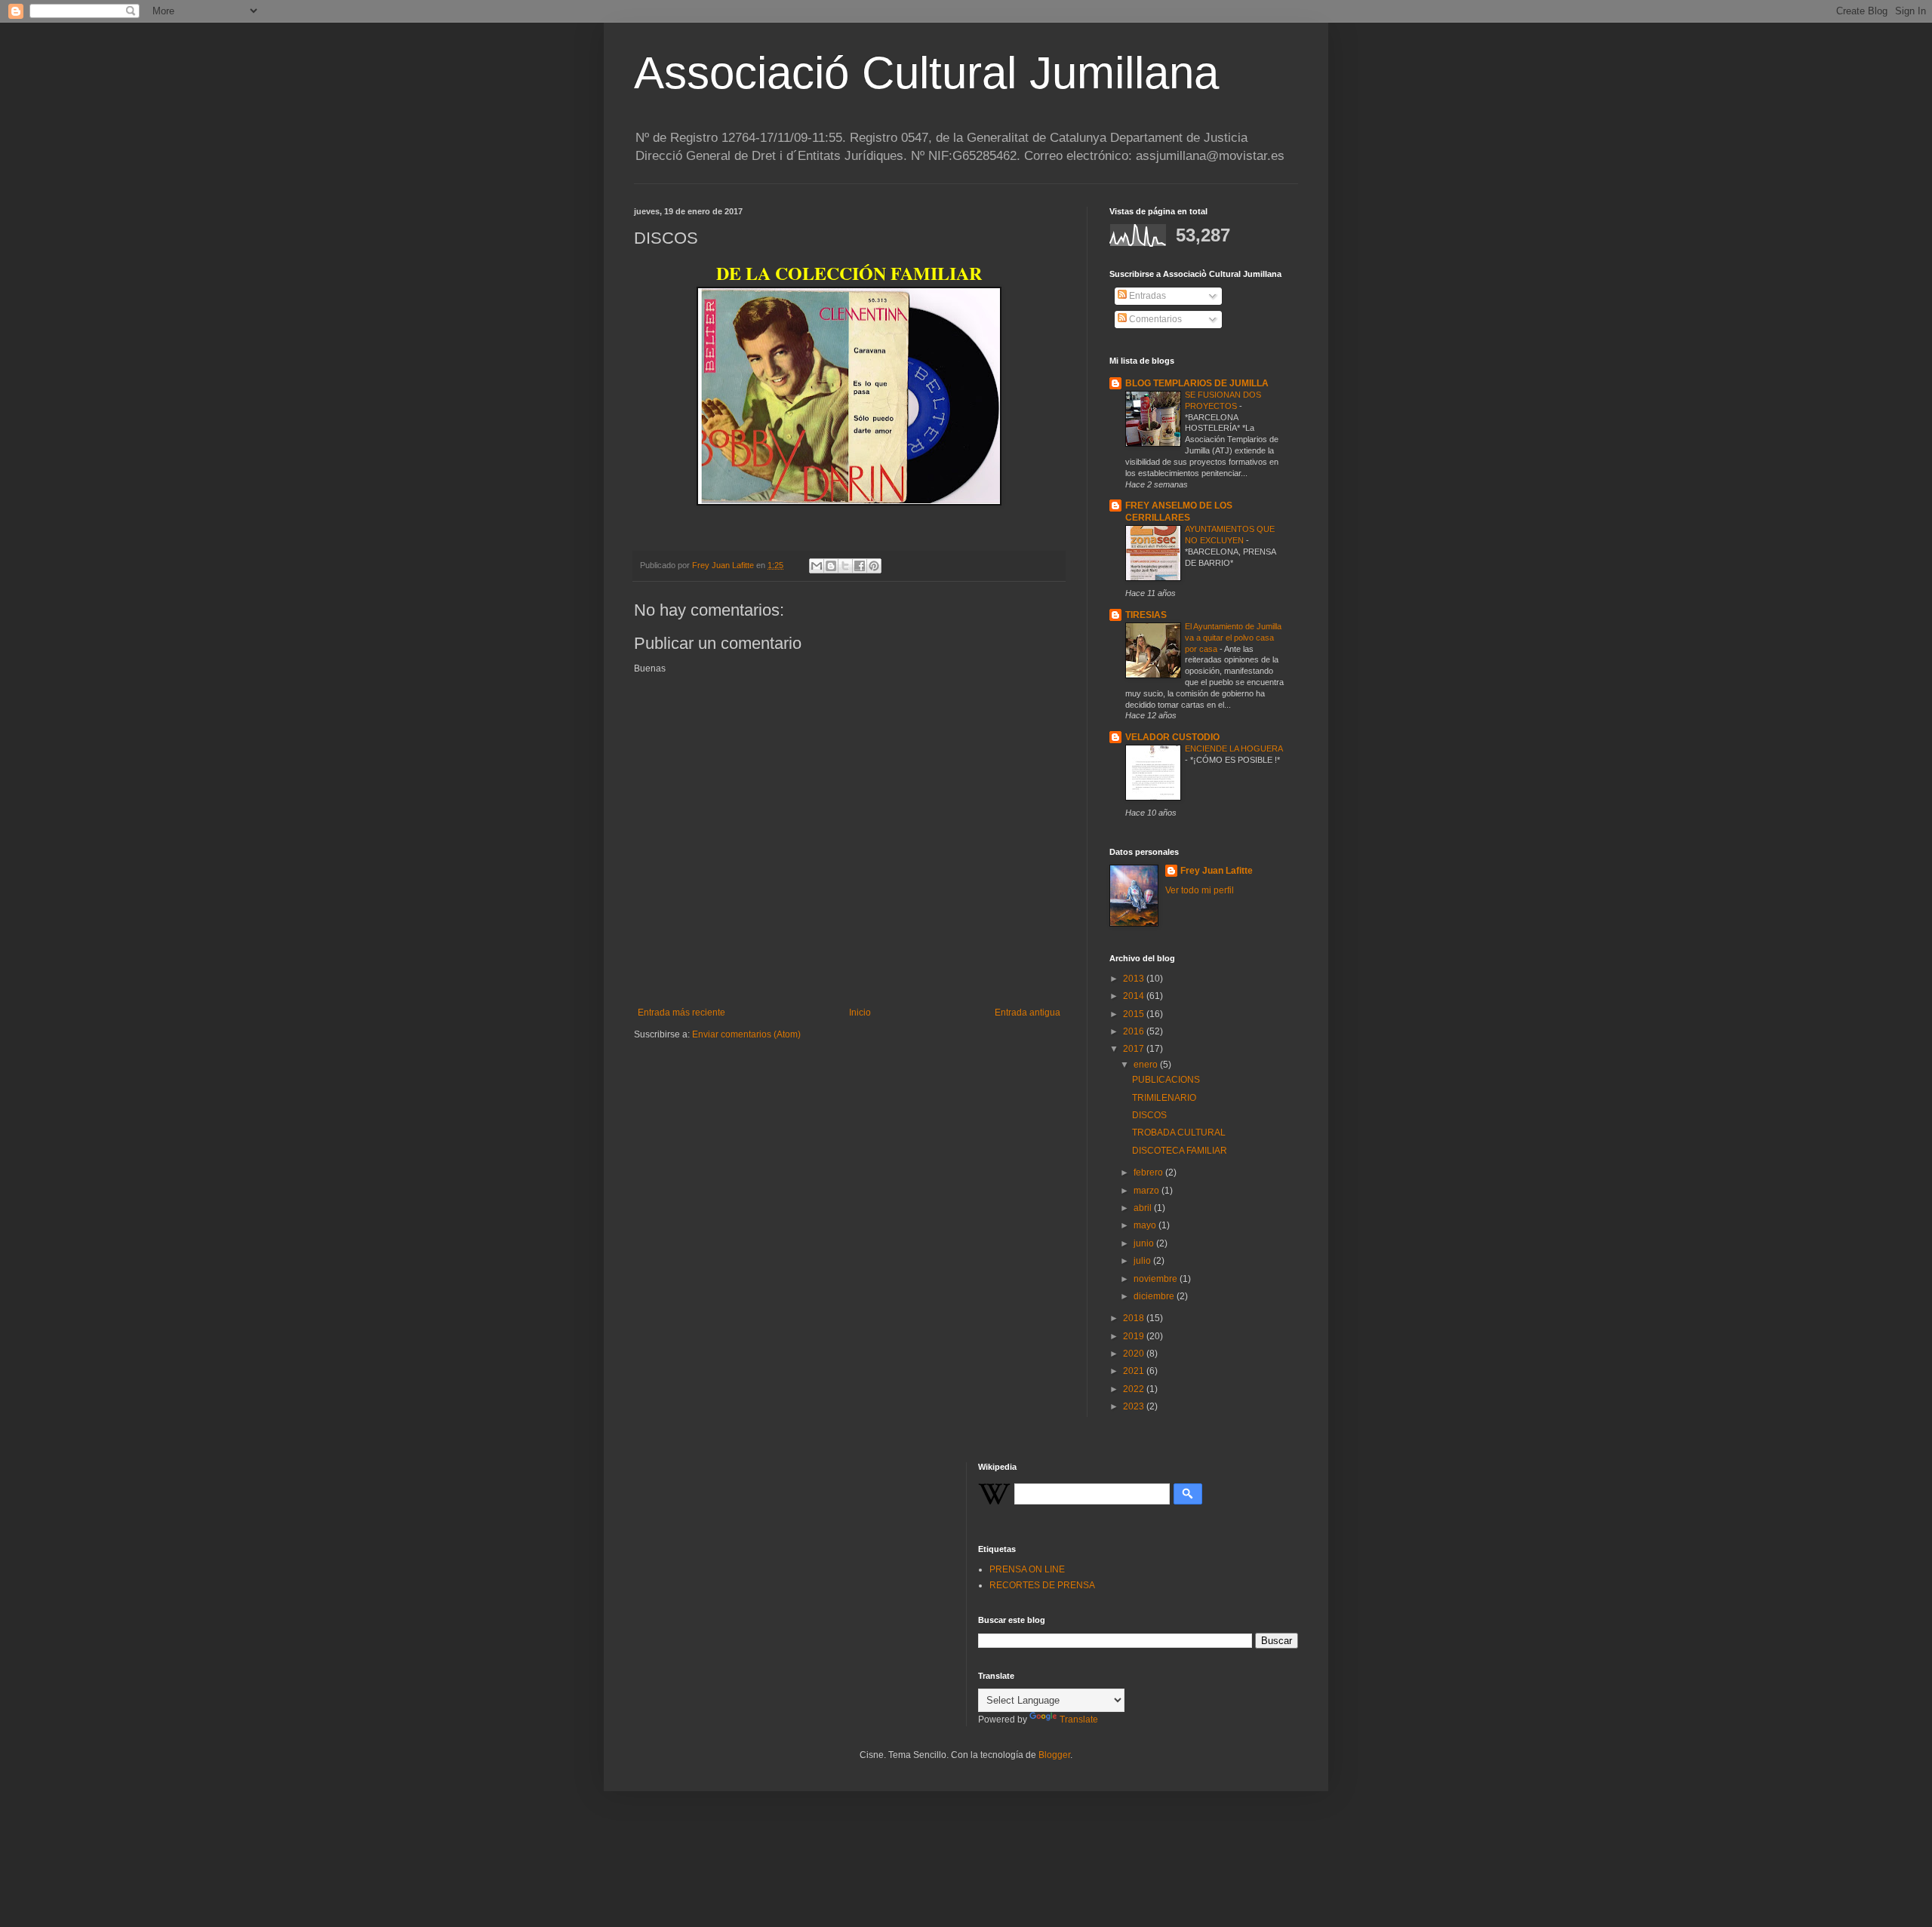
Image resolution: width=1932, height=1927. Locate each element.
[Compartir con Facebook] (860, 566)
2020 (1135, 1354)
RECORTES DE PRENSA (1042, 1585)
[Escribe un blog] (831, 566)
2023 (1135, 1406)
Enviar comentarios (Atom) (746, 1034)
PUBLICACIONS (1166, 1080)
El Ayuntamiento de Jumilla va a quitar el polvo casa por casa (1233, 638)
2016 (1135, 1031)
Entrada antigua (1028, 1013)
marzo (1148, 1191)
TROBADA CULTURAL (1179, 1133)
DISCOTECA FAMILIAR (1180, 1151)
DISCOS (1149, 1115)
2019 (1135, 1336)
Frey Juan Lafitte (1217, 871)
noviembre (1157, 1279)
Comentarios (1154, 319)
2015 (1135, 1014)
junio (1145, 1243)
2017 (1135, 1049)
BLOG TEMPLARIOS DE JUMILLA (1197, 383)
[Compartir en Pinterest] (874, 566)
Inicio (860, 1013)
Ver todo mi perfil (1200, 890)
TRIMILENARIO (1164, 1098)
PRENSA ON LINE (1027, 1569)
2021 (1135, 1371)
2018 (1135, 1318)
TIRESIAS (1146, 615)
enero (1147, 1065)
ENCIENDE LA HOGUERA (1234, 748)
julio (1143, 1261)
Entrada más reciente (681, 1013)
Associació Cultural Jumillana (926, 73)
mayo (1146, 1225)
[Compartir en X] (845, 566)
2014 (1135, 996)
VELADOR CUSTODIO (1172, 737)
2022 (1135, 1389)
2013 (1135, 979)
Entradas (1146, 296)
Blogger (1054, 1755)
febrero (1149, 1172)
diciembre (1155, 1296)
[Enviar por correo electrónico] (817, 566)
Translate (1079, 1720)
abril (1144, 1208)
